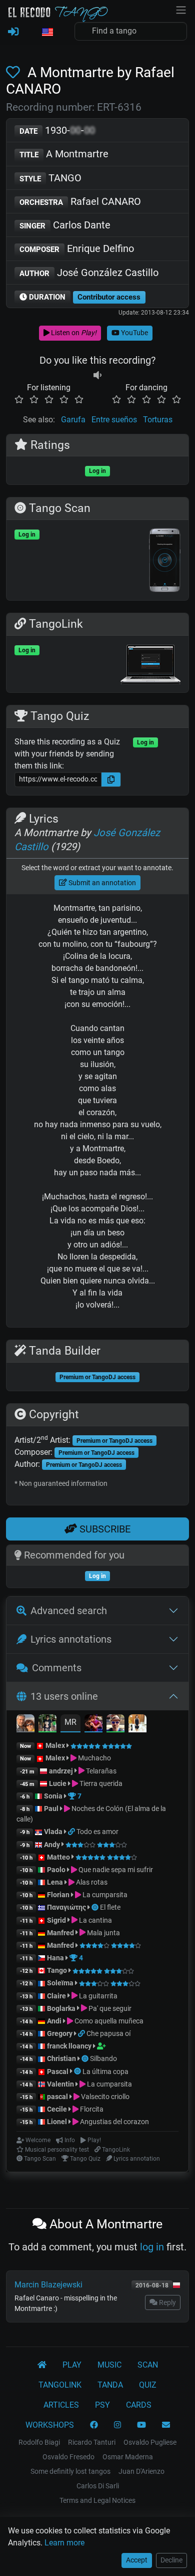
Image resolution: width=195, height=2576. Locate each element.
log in (152, 2247)
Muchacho (94, 1758)
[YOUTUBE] (141, 2425)
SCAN (148, 2365)
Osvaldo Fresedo (68, 2457)
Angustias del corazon (114, 2122)
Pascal (58, 2072)
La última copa (105, 2072)
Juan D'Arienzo (141, 2471)
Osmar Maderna (128, 2457)
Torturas (158, 420)
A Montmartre (64, 154)
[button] (47, 33)
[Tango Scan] (96, 1907)
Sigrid (56, 1920)
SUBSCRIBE (104, 1529)
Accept (137, 2560)
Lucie (58, 1783)
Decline (171, 2560)
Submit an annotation (101, 883)
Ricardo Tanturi (92, 2442)
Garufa (73, 420)
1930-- (57, 130)
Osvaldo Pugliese (150, 2442)
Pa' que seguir (109, 2008)
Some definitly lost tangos (70, 2471)
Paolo (56, 1870)
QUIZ (148, 2385)
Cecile (57, 2109)
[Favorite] (15, 72)
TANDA (110, 2385)
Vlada (53, 1832)
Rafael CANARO (80, 201)
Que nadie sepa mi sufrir (115, 1870)
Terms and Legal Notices (97, 2500)
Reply (167, 2302)
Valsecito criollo (104, 2097)
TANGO (50, 178)
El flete (110, 1907)
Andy (52, 1845)
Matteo (58, 1857)
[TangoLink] (72, 1832)
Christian (61, 2058)
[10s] (97, 375)
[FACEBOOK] (94, 2425)
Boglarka (61, 2008)
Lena (55, 1882)
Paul (51, 1809)
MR (70, 1722)
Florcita (91, 2109)
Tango (58, 1970)
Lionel (58, 2122)
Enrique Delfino (77, 248)
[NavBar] (181, 9)
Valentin (60, 2084)
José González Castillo (89, 273)
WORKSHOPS (50, 2425)
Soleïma (60, 1983)
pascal (57, 2097)
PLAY (72, 2365)
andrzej (61, 1771)
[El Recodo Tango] (42, 2365)
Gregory (60, 2033)
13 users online (64, 1696)
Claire (56, 1996)
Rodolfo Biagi (39, 2442)
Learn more (64, 2543)
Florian (58, 1895)
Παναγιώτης (67, 1907)
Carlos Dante (65, 225)
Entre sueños (114, 420)
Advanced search (69, 1611)
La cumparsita (104, 1895)
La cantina (95, 1920)
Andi (54, 2021)
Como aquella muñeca (108, 2021)
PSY (102, 2405)
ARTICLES (61, 2405)
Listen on (73, 333)
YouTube (134, 333)
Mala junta (103, 1933)
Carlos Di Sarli (98, 2486)
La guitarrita (97, 1996)
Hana (55, 1958)
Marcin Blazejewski (48, 2285)
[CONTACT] (166, 2425)
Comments (57, 1668)
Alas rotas (91, 1882)
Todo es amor (97, 1832)
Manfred (60, 1933)
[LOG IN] (13, 32)
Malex (55, 1745)
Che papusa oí (108, 2033)
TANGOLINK (60, 2385)
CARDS (139, 2405)
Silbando (103, 2058)
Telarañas (100, 1771)
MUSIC (109, 2365)
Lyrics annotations (71, 1639)
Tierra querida (100, 1783)
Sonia (53, 1796)
